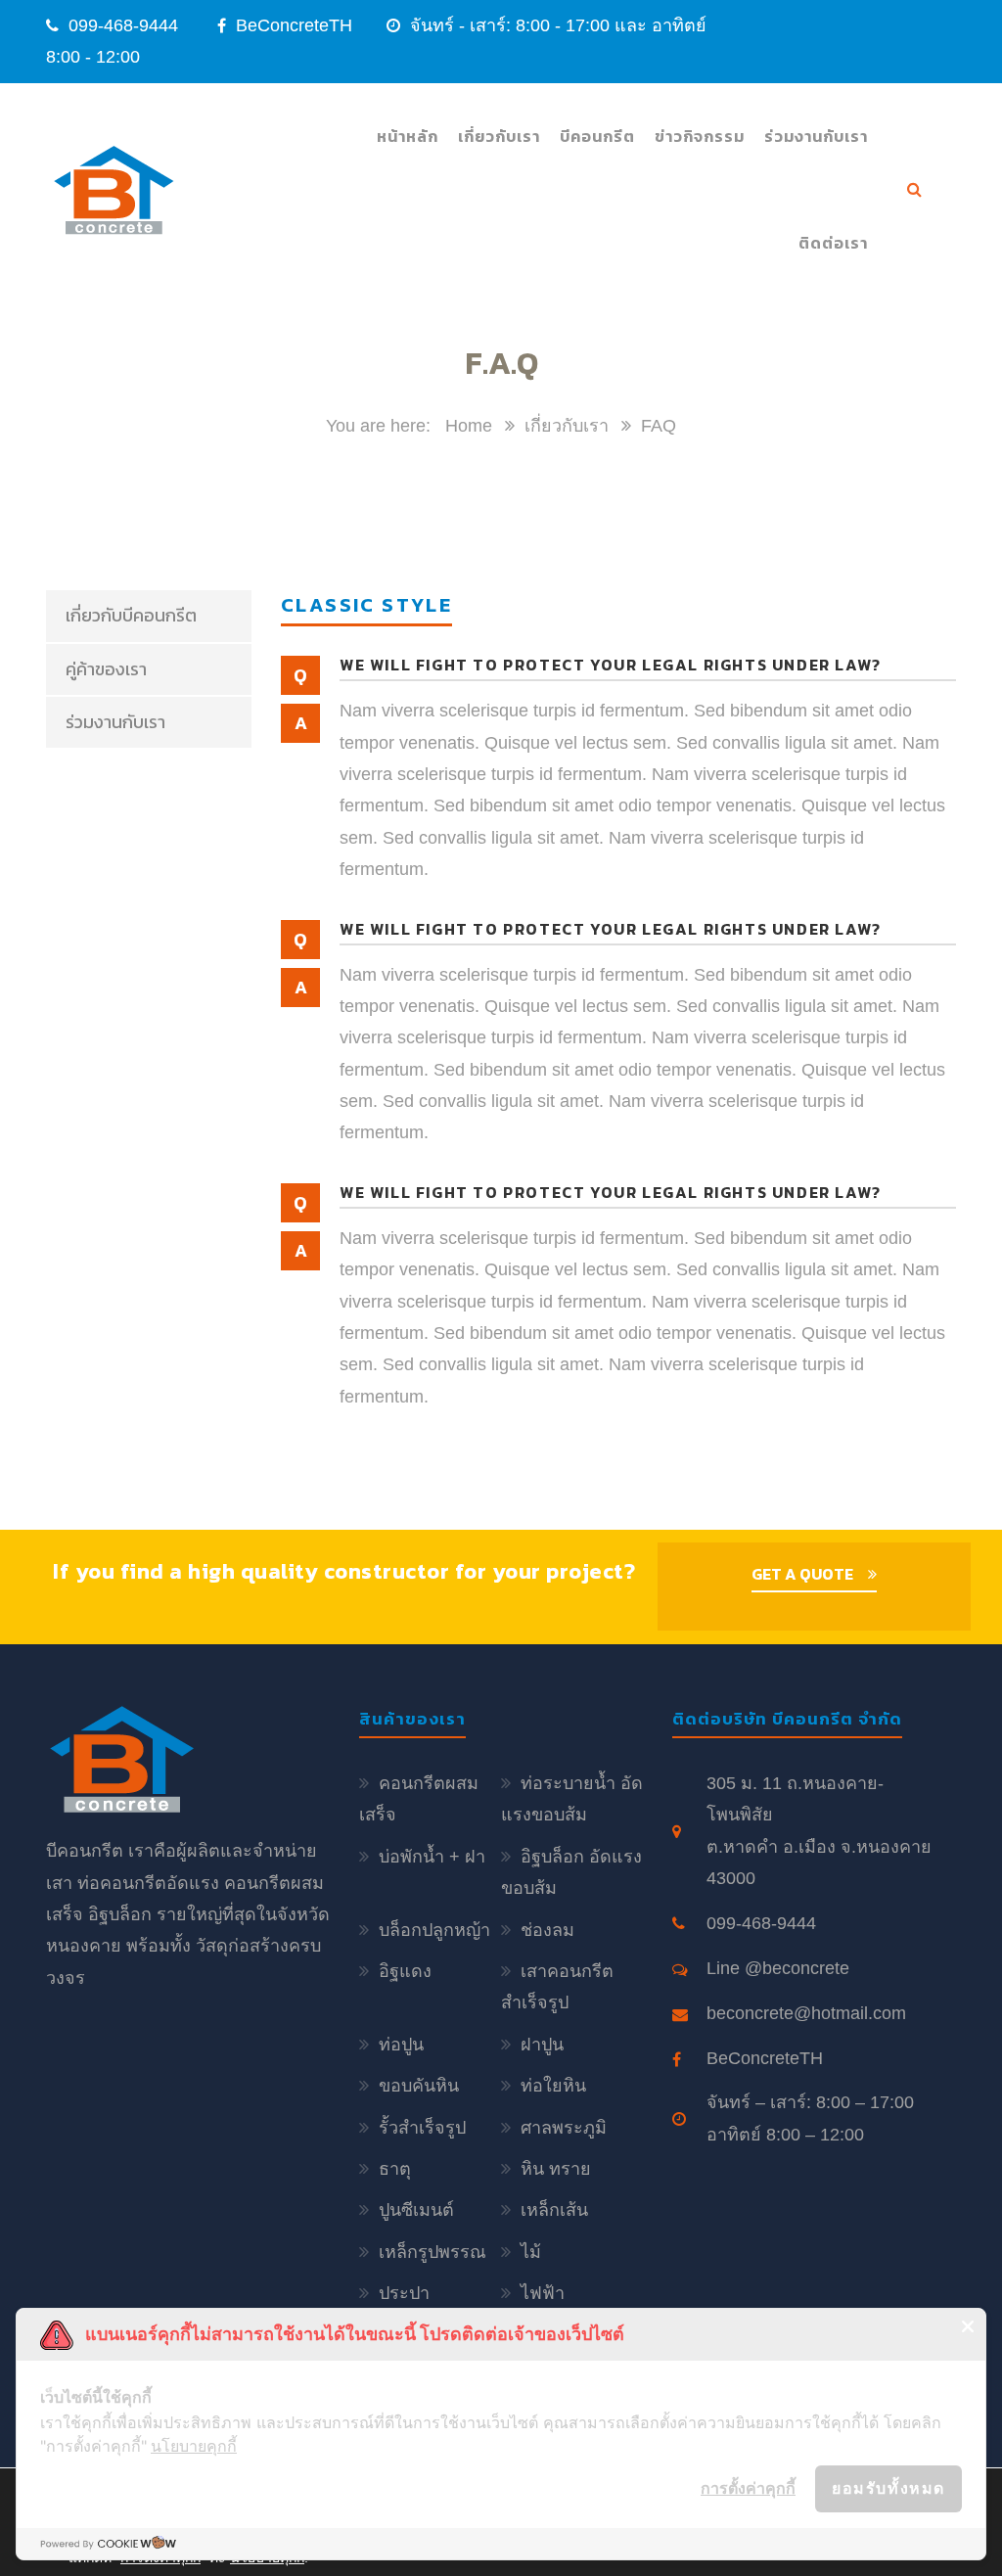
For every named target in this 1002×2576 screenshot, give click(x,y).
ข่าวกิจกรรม (700, 136)
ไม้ (531, 2252)
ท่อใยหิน (553, 2086)
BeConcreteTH (292, 25)
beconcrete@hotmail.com (806, 2013)
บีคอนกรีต (597, 136)
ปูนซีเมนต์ (416, 2210)
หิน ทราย (556, 2169)
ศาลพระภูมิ (564, 2128)
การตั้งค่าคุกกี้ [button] (748, 2488)
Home (469, 426)
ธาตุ (395, 2169)
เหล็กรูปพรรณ (433, 2252)
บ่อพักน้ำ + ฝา (432, 1857)
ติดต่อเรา (833, 243)
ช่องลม (547, 1930)
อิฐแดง (405, 1971)
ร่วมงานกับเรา (816, 136)
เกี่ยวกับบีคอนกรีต (131, 615)
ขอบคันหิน (419, 2086)
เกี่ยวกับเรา (499, 136)
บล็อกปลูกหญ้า (434, 1930)
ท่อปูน (401, 2045)
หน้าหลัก (408, 136)
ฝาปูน (542, 2045)
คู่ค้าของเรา (106, 669)
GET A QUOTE (802, 1574)
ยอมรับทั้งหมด (888, 2488)
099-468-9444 (123, 25)
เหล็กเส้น (554, 2210)
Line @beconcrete (778, 1968)
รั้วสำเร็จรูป (422, 2128)
